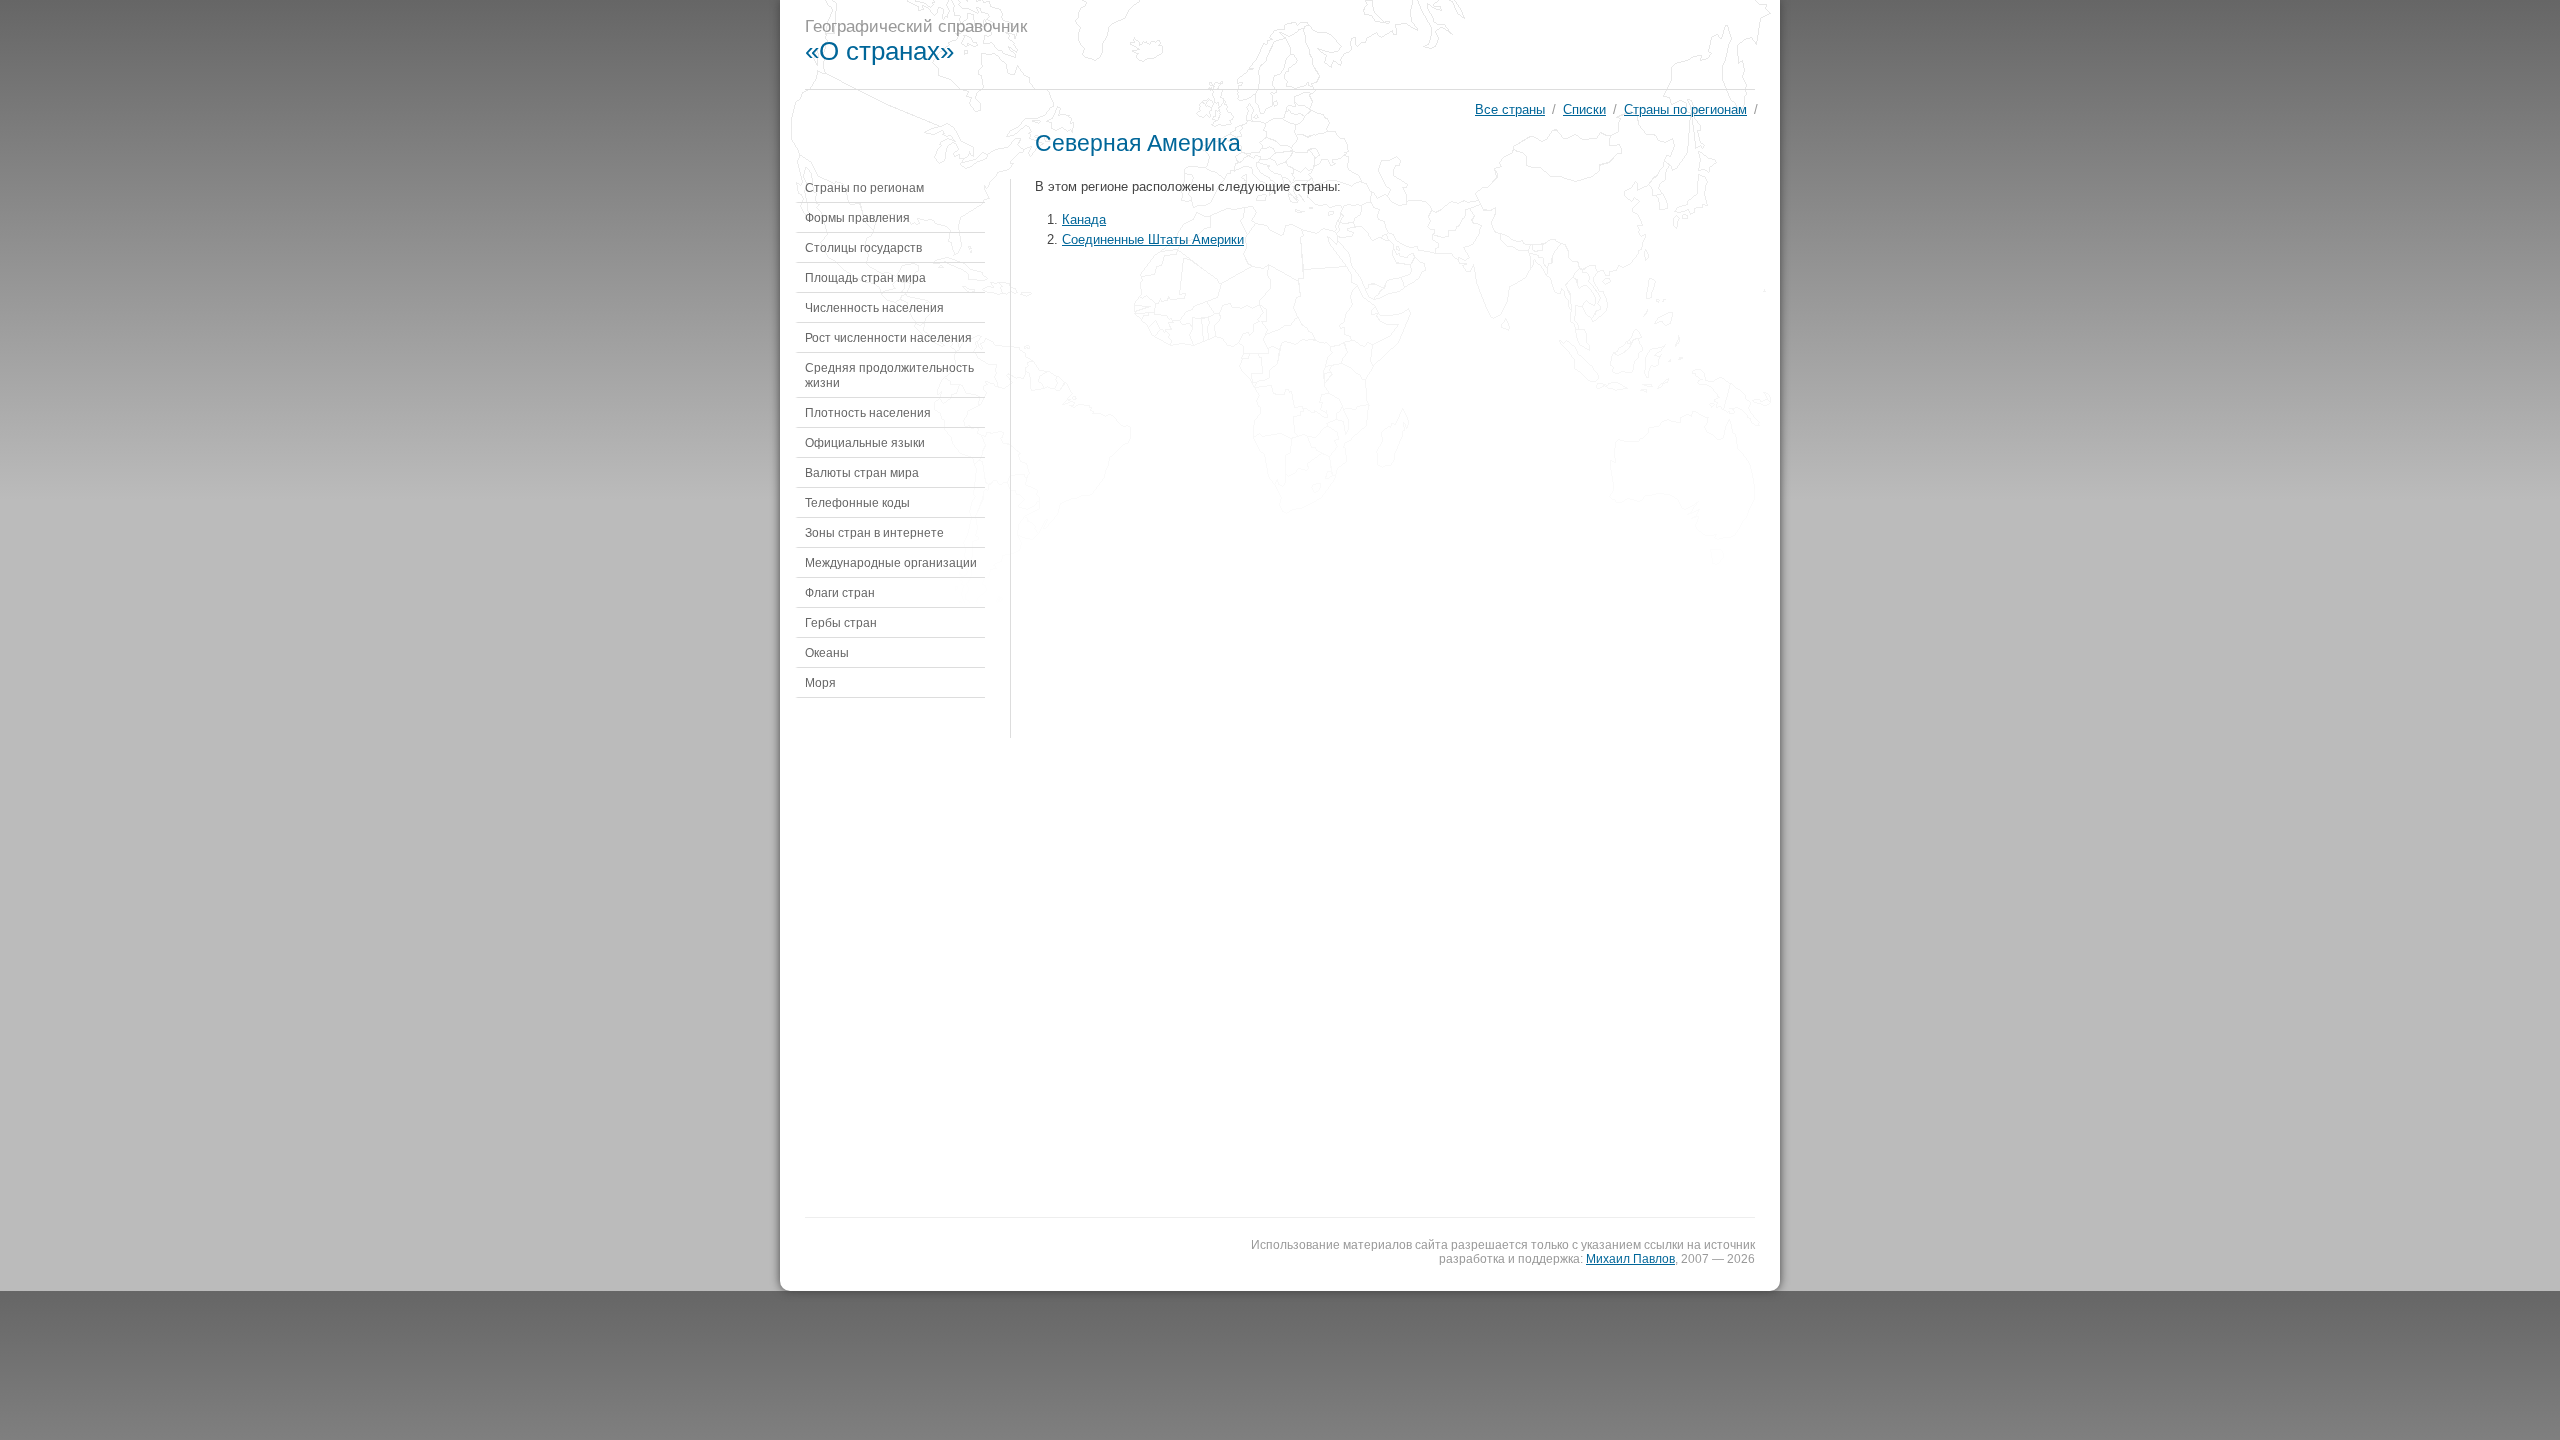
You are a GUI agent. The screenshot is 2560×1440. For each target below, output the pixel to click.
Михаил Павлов (1630, 1259)
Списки (1584, 109)
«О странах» (879, 51)
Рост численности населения (888, 337)
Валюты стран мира (862, 472)
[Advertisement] (1414, 45)
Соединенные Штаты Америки (1153, 239)
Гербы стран (841, 622)
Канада (1084, 219)
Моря (820, 682)
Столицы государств (863, 247)
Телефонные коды (857, 502)
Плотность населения (868, 412)
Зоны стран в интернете (874, 532)
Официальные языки (865, 442)
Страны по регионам (1685, 109)
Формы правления (857, 217)
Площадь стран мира (865, 277)
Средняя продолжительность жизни (889, 375)
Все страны (1510, 109)
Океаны (827, 652)
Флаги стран (840, 592)
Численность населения (874, 307)
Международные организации (891, 562)
